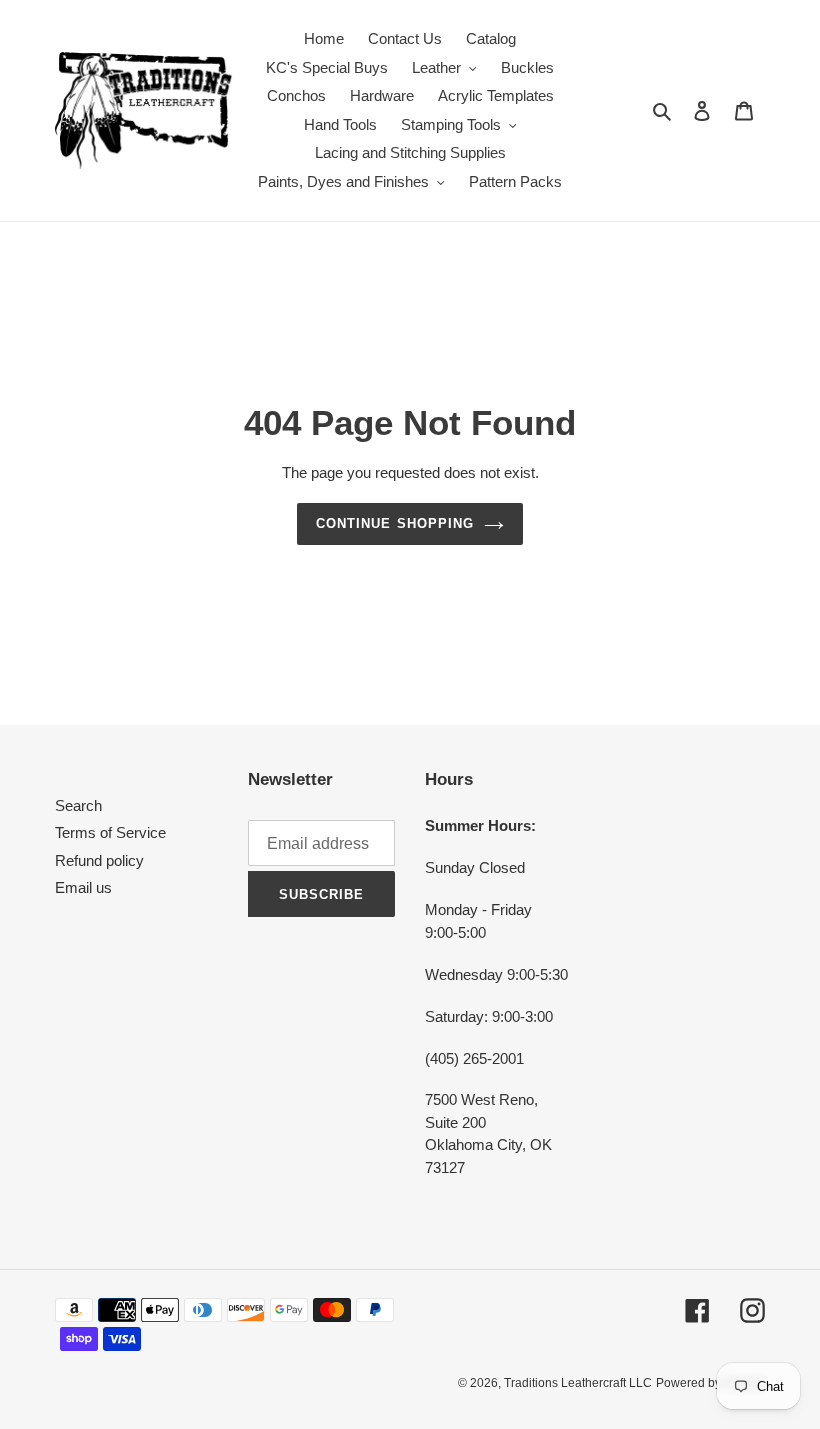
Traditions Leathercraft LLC (578, 1383)
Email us (83, 887)
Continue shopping (395, 523)
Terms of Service (110, 832)
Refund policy (99, 860)
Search (78, 805)
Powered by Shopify (710, 1383)
